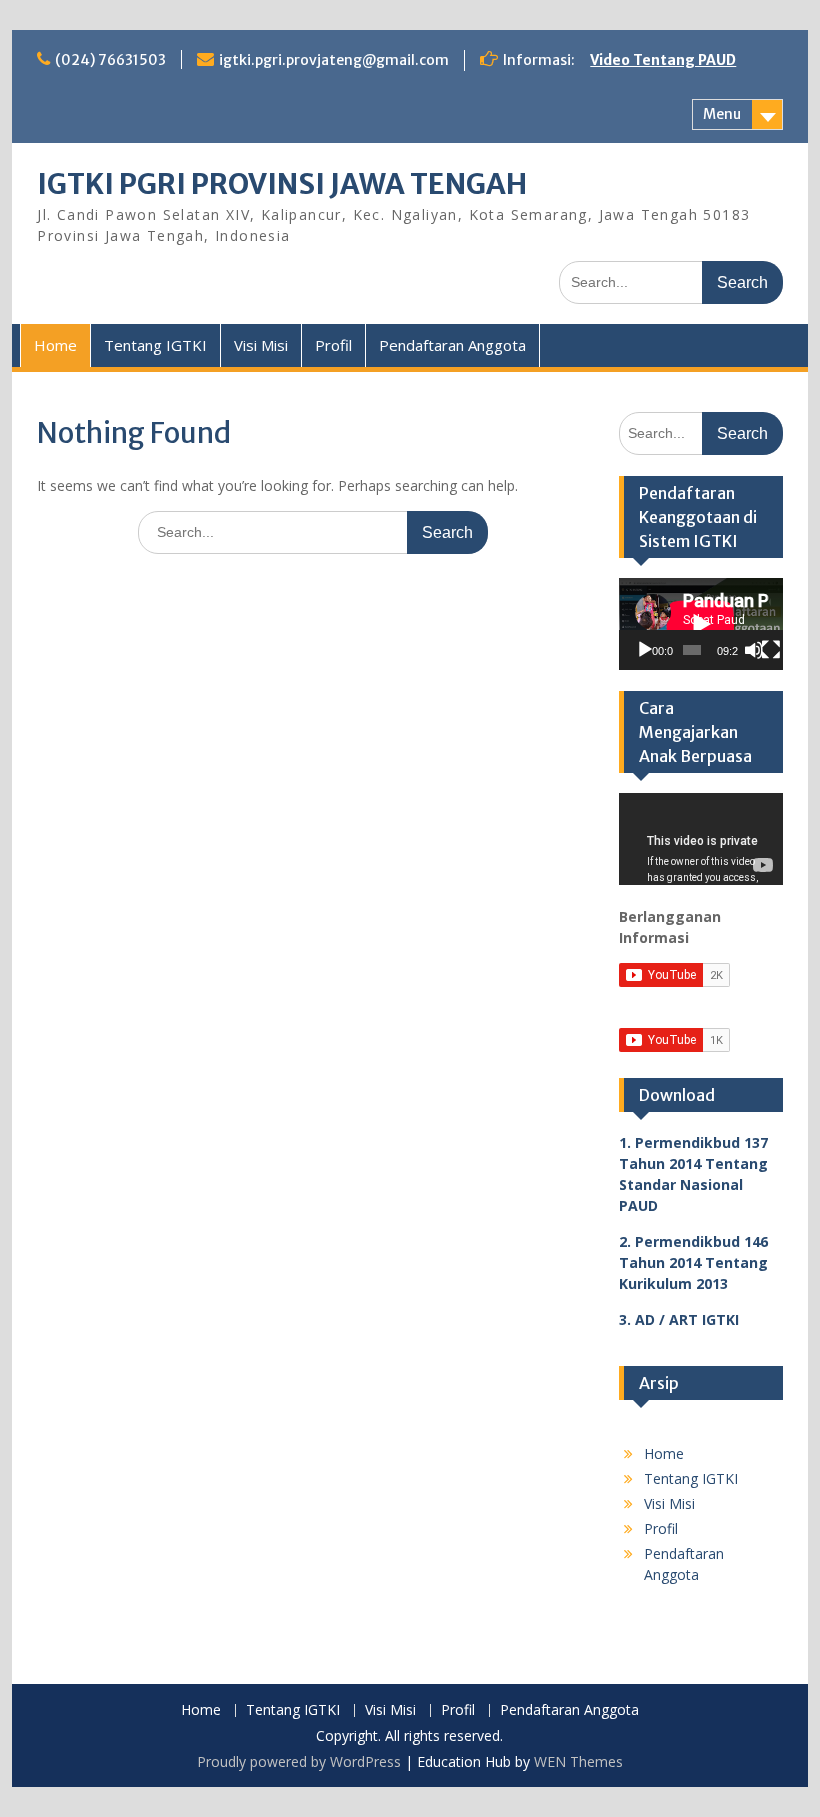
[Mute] (754, 650)
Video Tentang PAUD (663, 60)
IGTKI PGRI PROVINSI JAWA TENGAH (282, 184)
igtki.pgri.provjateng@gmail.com (334, 60)
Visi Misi (261, 345)
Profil (333, 345)
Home (55, 345)
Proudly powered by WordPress (299, 1761)
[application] (701, 624)
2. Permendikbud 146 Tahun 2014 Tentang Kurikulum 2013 (693, 1262)
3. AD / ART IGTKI (679, 1319)
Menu (722, 114)
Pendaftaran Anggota (452, 345)
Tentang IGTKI (155, 345)
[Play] (645, 650)
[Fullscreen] (771, 650)
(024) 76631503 (110, 60)
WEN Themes (578, 1761)
